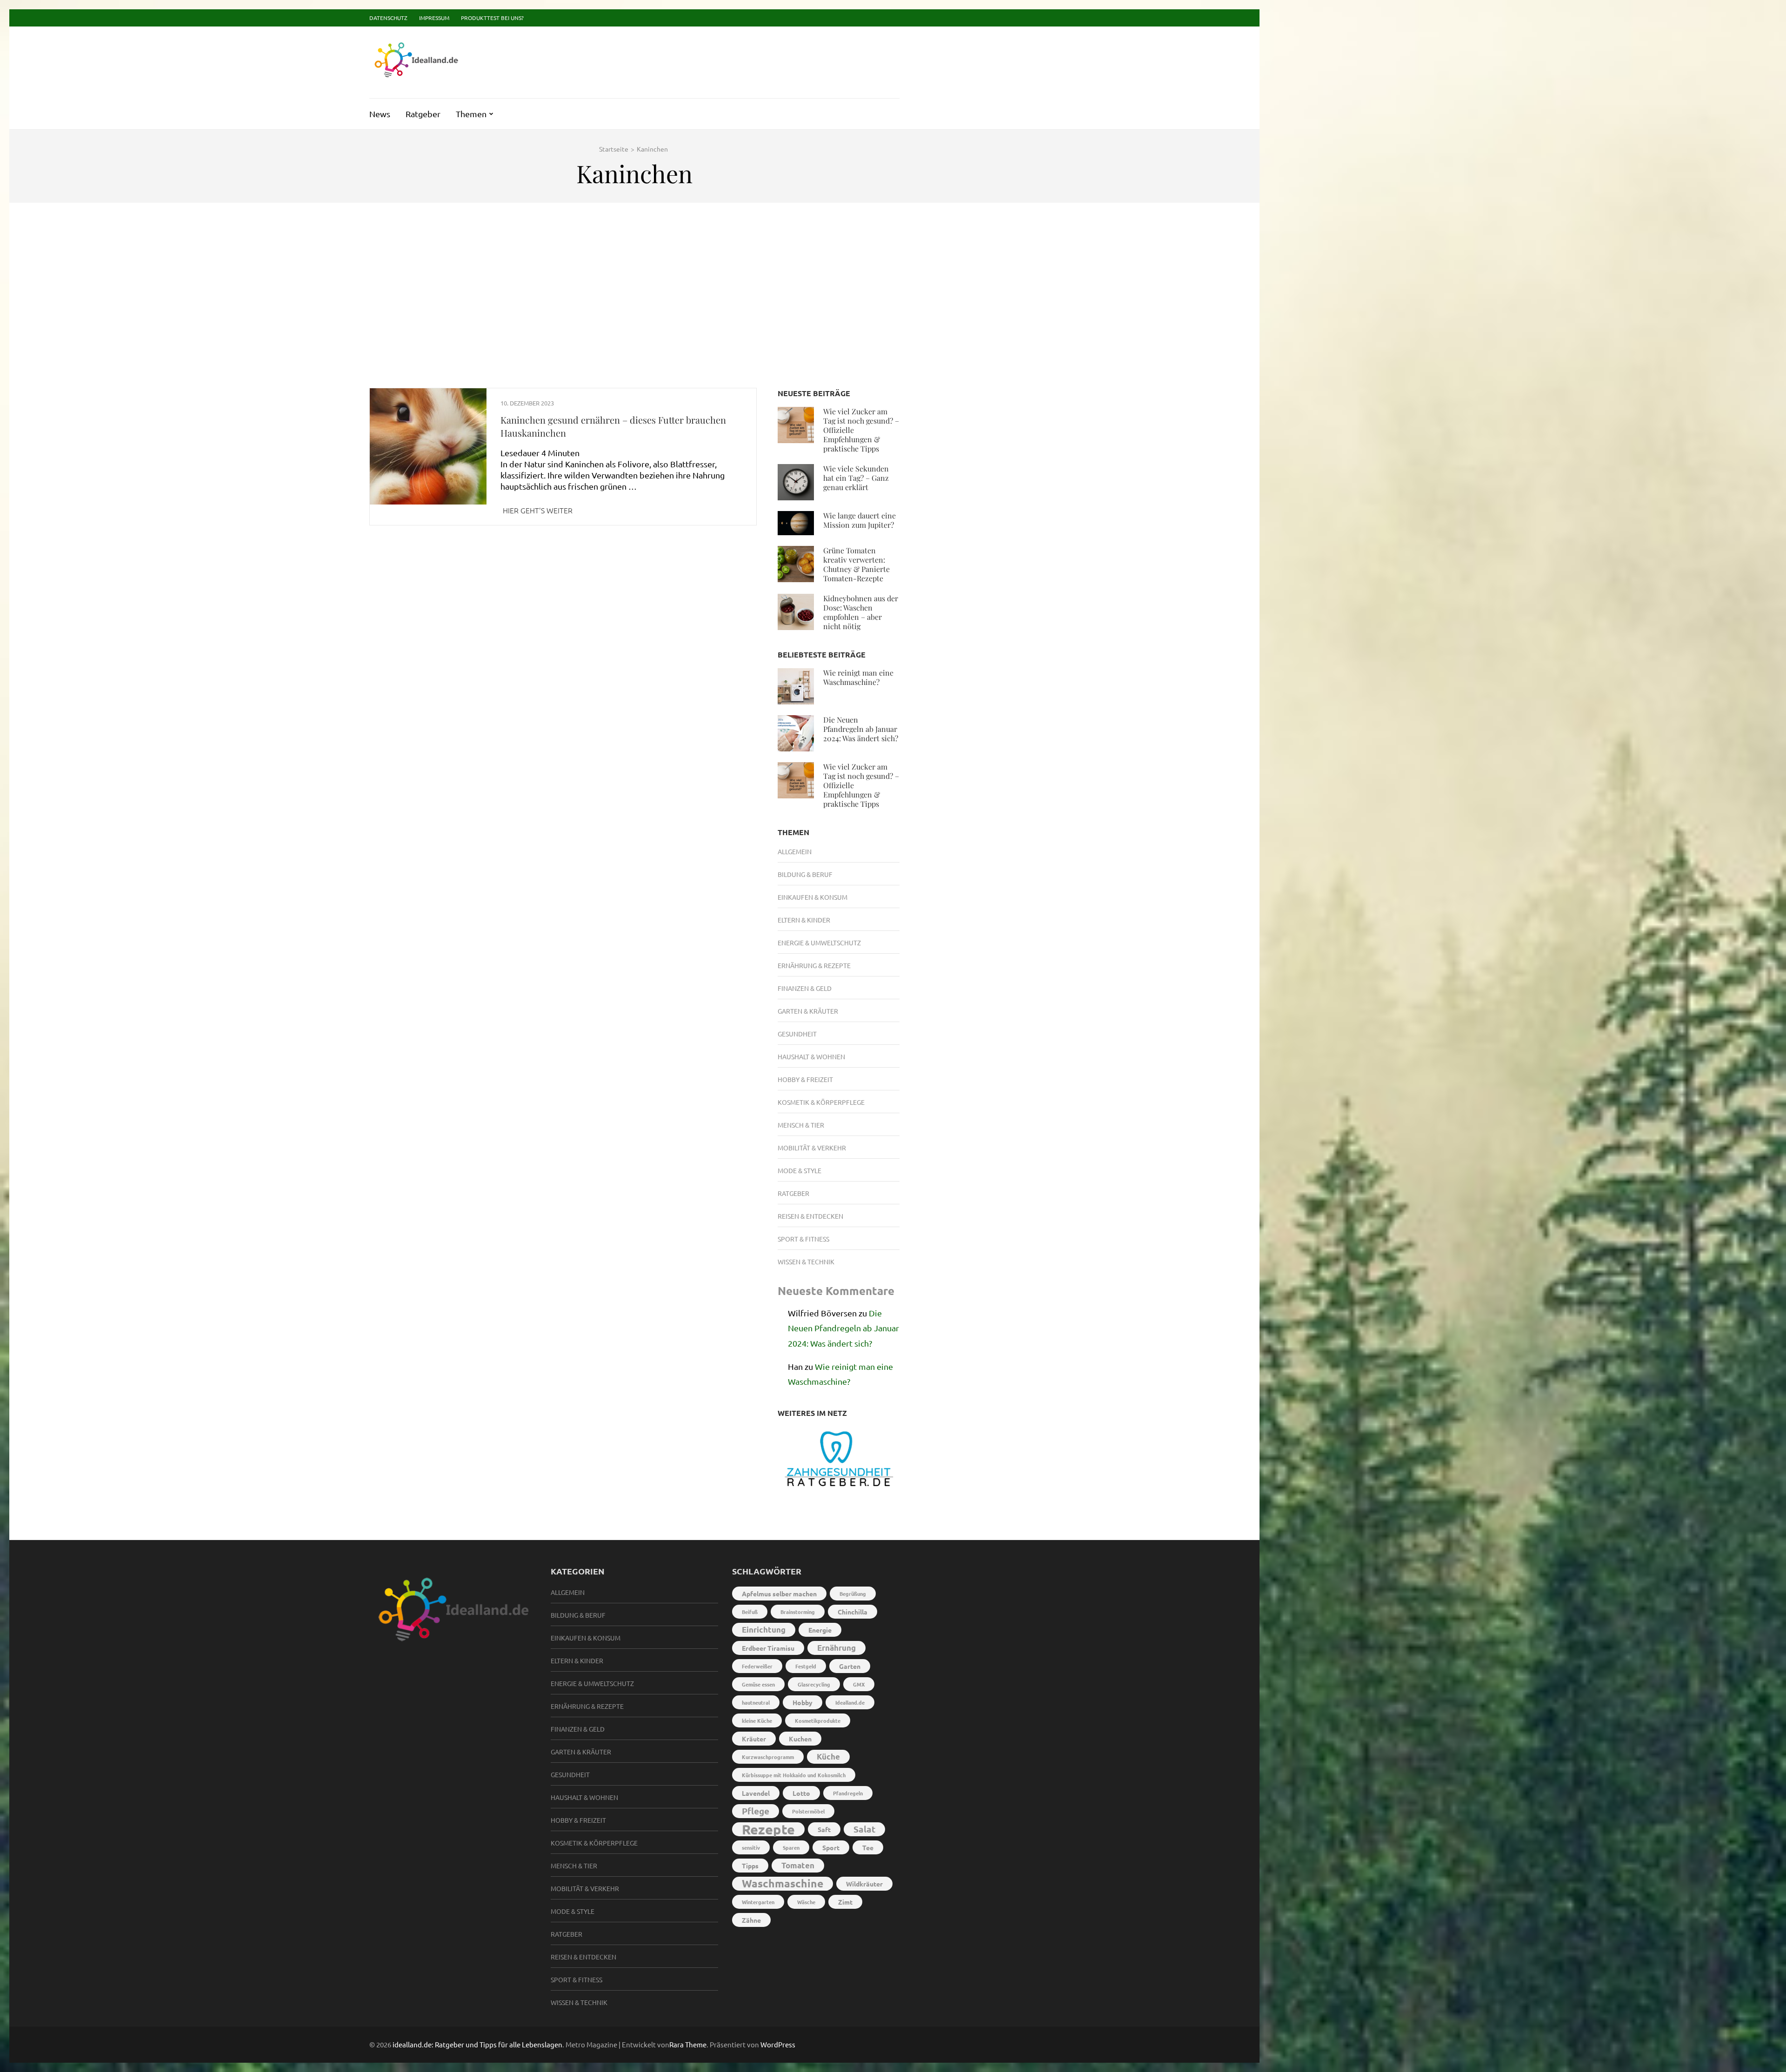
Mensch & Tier (801, 1125)
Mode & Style (800, 1170)
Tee (868, 1847)
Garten (850, 1666)
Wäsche (806, 1902)
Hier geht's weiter (538, 510)
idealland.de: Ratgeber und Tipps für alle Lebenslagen (477, 2044)
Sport (831, 1847)
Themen (471, 114)
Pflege (756, 1811)
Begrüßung (853, 1594)
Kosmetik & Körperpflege (821, 1102)
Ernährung (836, 1648)
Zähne (751, 1920)
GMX (859, 1684)
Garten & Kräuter (808, 1011)
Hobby (803, 1702)
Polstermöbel (808, 1811)
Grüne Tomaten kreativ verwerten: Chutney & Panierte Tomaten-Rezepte (856, 564)
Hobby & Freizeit (805, 1079)
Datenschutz (388, 18)
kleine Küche (757, 1720)
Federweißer (757, 1666)
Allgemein (795, 851)
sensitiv (751, 1847)
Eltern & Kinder (804, 920)
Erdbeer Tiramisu (768, 1648)
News (380, 114)
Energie (820, 1630)
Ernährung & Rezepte (814, 965)
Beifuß (750, 1612)
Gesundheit (797, 1034)
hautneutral (756, 1702)
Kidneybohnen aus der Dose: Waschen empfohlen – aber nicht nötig (861, 612)
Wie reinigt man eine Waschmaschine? (858, 677)
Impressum (434, 18)
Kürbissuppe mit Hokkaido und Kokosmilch (794, 1775)
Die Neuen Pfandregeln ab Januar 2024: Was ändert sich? (861, 729)
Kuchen (800, 1739)
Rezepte (768, 1829)
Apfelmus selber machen (779, 1594)
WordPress (778, 2044)
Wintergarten (758, 1902)
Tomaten (798, 1865)
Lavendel (756, 1793)
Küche (828, 1757)
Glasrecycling (814, 1684)
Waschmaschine (783, 1883)
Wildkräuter (864, 1884)
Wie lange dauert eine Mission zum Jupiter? (860, 520)
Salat (864, 1829)
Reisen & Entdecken (810, 1216)
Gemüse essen (758, 1684)
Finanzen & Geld (805, 988)
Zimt (845, 1902)
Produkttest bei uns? (492, 18)
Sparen (791, 1847)
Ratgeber (423, 114)
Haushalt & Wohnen (811, 1056)
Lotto (801, 1793)
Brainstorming (798, 1612)
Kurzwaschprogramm (768, 1757)
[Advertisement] (634, 282)
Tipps (750, 1866)
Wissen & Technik (806, 1262)
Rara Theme (688, 2044)
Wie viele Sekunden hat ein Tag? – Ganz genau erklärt (856, 478)
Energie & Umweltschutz (819, 943)
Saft (824, 1829)
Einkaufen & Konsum (813, 897)
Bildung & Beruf (805, 874)
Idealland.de (850, 1702)
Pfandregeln (848, 1793)
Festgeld (806, 1666)
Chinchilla (853, 1612)
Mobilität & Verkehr (812, 1148)
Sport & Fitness (803, 1239)
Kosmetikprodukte (818, 1720)
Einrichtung (764, 1630)
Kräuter (754, 1739)
